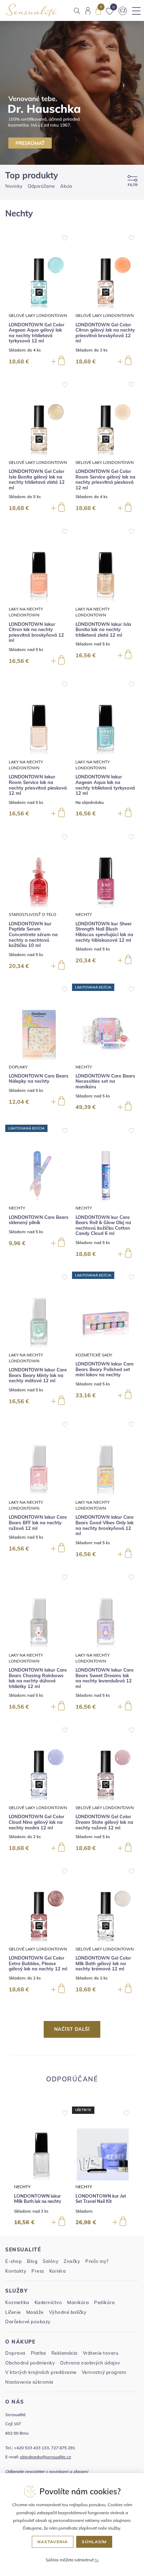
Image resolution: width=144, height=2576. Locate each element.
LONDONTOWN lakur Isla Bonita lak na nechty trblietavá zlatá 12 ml (103, 630)
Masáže (35, 2312)
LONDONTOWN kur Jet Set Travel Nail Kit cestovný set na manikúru (101, 2202)
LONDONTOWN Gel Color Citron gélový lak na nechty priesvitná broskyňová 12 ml (105, 333)
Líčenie (13, 2312)
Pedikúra (104, 2302)
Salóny (51, 2261)
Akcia (66, 186)
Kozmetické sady (94, 1355)
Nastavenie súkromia (29, 2382)
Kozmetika (17, 2302)
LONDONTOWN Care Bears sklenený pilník (39, 1220)
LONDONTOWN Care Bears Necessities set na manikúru (105, 1081)
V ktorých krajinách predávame (41, 2372)
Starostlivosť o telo (33, 914)
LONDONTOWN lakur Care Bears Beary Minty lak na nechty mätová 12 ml (38, 1375)
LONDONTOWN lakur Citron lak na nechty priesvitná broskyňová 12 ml (36, 632)
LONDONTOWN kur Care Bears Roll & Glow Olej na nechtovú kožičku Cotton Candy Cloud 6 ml (103, 1226)
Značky (72, 2261)
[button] (65, 2111)
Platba (38, 2353)
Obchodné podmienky (30, 2363)
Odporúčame (41, 186)
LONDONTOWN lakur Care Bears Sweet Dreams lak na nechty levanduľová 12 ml (105, 1678)
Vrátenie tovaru (101, 2353)
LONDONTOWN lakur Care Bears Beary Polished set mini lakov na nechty (105, 1369)
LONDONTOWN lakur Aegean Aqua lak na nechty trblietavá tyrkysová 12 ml (105, 785)
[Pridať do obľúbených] (65, 237)
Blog (32, 2261)
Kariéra (58, 2271)
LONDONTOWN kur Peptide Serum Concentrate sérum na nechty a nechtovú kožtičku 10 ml (33, 935)
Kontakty (16, 2271)
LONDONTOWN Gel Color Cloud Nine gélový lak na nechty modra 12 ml (37, 1822)
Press (38, 2271)
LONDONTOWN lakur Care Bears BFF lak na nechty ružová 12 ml (38, 1523)
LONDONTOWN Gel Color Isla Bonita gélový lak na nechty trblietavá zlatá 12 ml (37, 480)
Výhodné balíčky (68, 2312)
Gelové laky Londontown (38, 315)
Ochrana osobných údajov (90, 2363)
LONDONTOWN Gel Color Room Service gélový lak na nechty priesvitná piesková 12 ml (105, 480)
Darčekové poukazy (28, 2322)
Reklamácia (64, 2353)
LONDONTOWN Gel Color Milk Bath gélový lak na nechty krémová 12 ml (103, 1963)
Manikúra (78, 2302)
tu (97, 2560)
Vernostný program (104, 2372)
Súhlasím (94, 2542)
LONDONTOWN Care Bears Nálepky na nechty (39, 1079)
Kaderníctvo (48, 2302)
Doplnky (18, 1067)
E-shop (13, 2261)
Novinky (14, 186)
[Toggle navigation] (136, 11)
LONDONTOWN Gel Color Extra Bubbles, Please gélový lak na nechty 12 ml (38, 1963)
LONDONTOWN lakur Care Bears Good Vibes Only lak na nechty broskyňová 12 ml (105, 1525)
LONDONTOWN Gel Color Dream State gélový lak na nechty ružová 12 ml (104, 1822)
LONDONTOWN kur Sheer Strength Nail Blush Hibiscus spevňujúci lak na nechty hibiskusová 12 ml (104, 932)
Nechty (84, 914)
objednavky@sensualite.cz (45, 2457)
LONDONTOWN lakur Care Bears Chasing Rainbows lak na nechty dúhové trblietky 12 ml (38, 1678)
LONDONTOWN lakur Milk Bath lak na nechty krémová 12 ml (38, 2202)
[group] (41, 2166)
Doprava (15, 2353)
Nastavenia (53, 2542)
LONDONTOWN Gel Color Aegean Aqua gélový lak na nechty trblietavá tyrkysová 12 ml (37, 333)
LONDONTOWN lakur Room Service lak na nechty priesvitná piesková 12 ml (38, 785)
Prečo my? (97, 2261)
